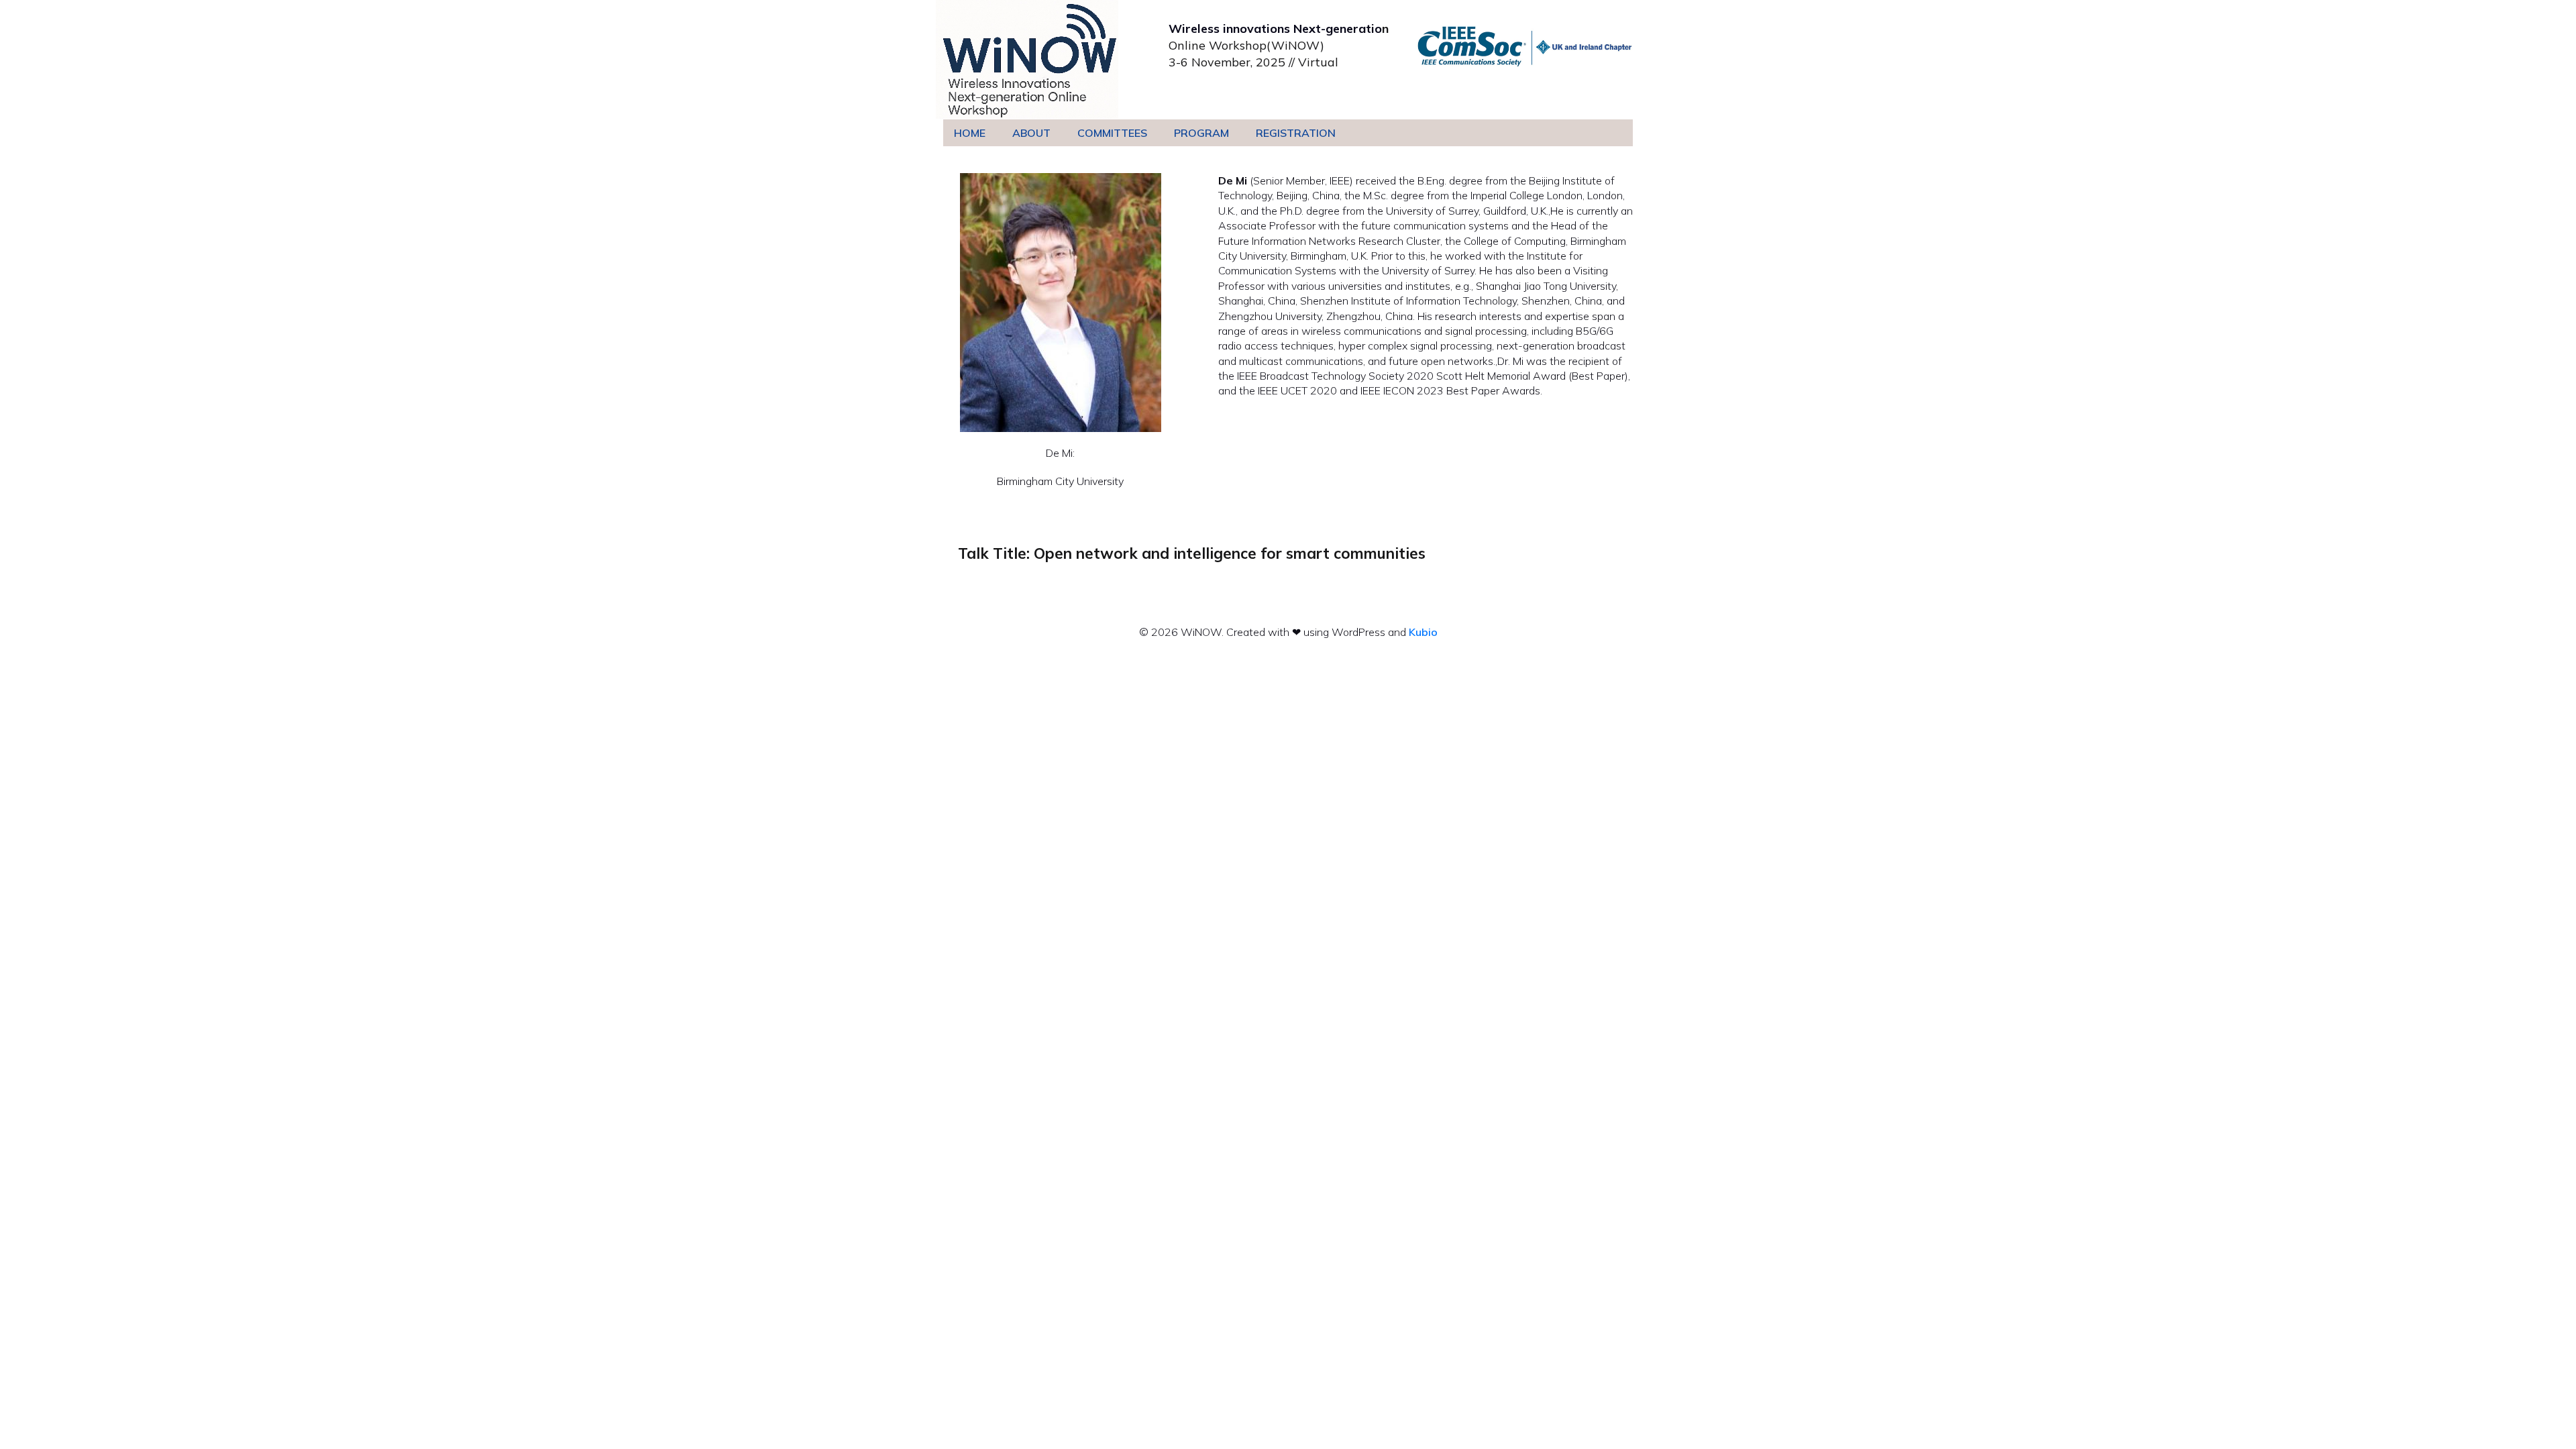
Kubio (1423, 632)
